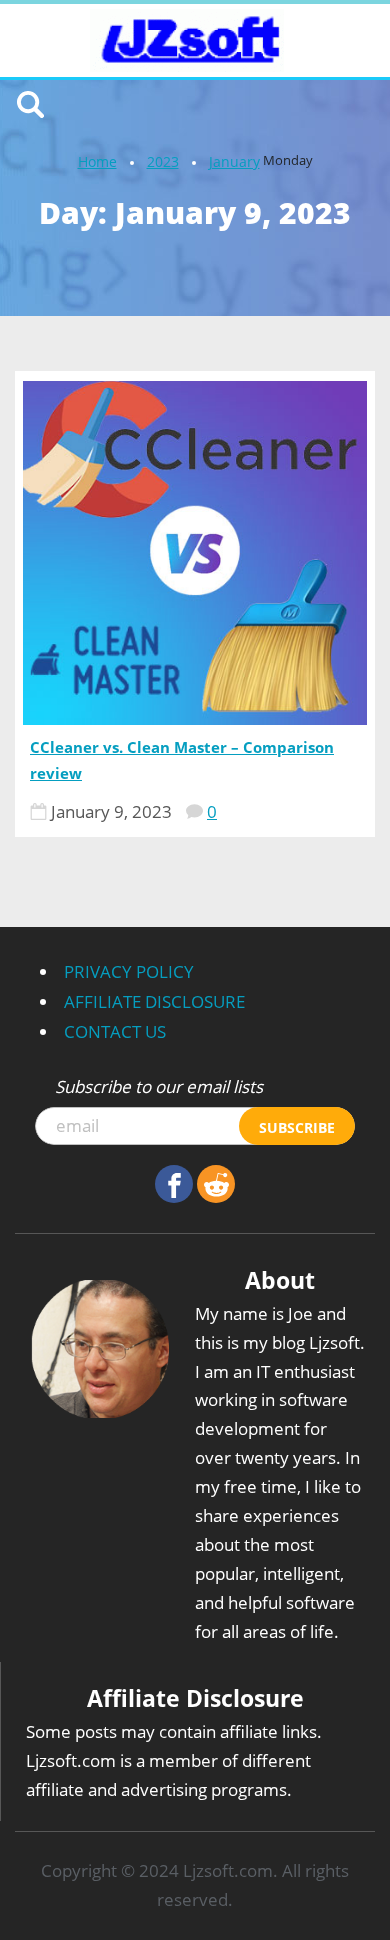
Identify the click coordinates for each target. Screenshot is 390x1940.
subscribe (297, 1127)
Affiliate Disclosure (154, 1001)
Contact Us (115, 1031)
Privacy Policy (129, 971)
